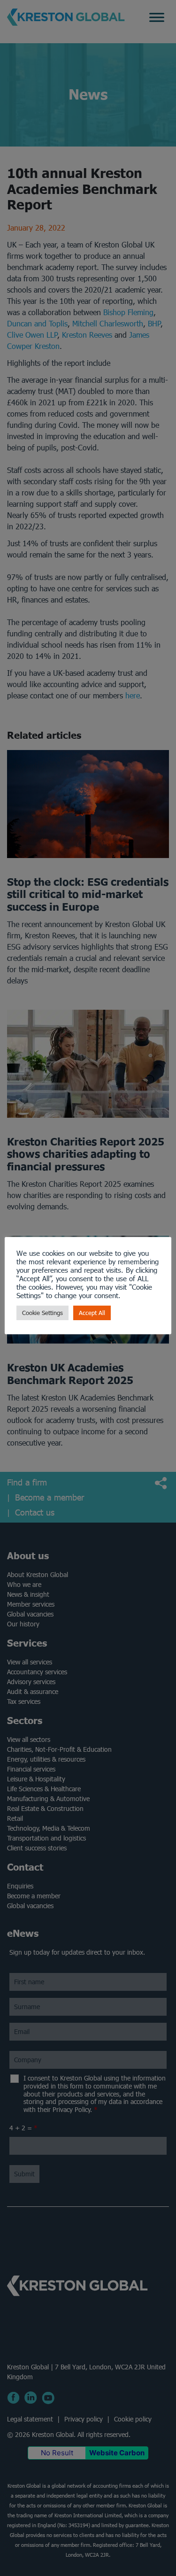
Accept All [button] (92, 1313)
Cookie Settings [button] (42, 1313)
